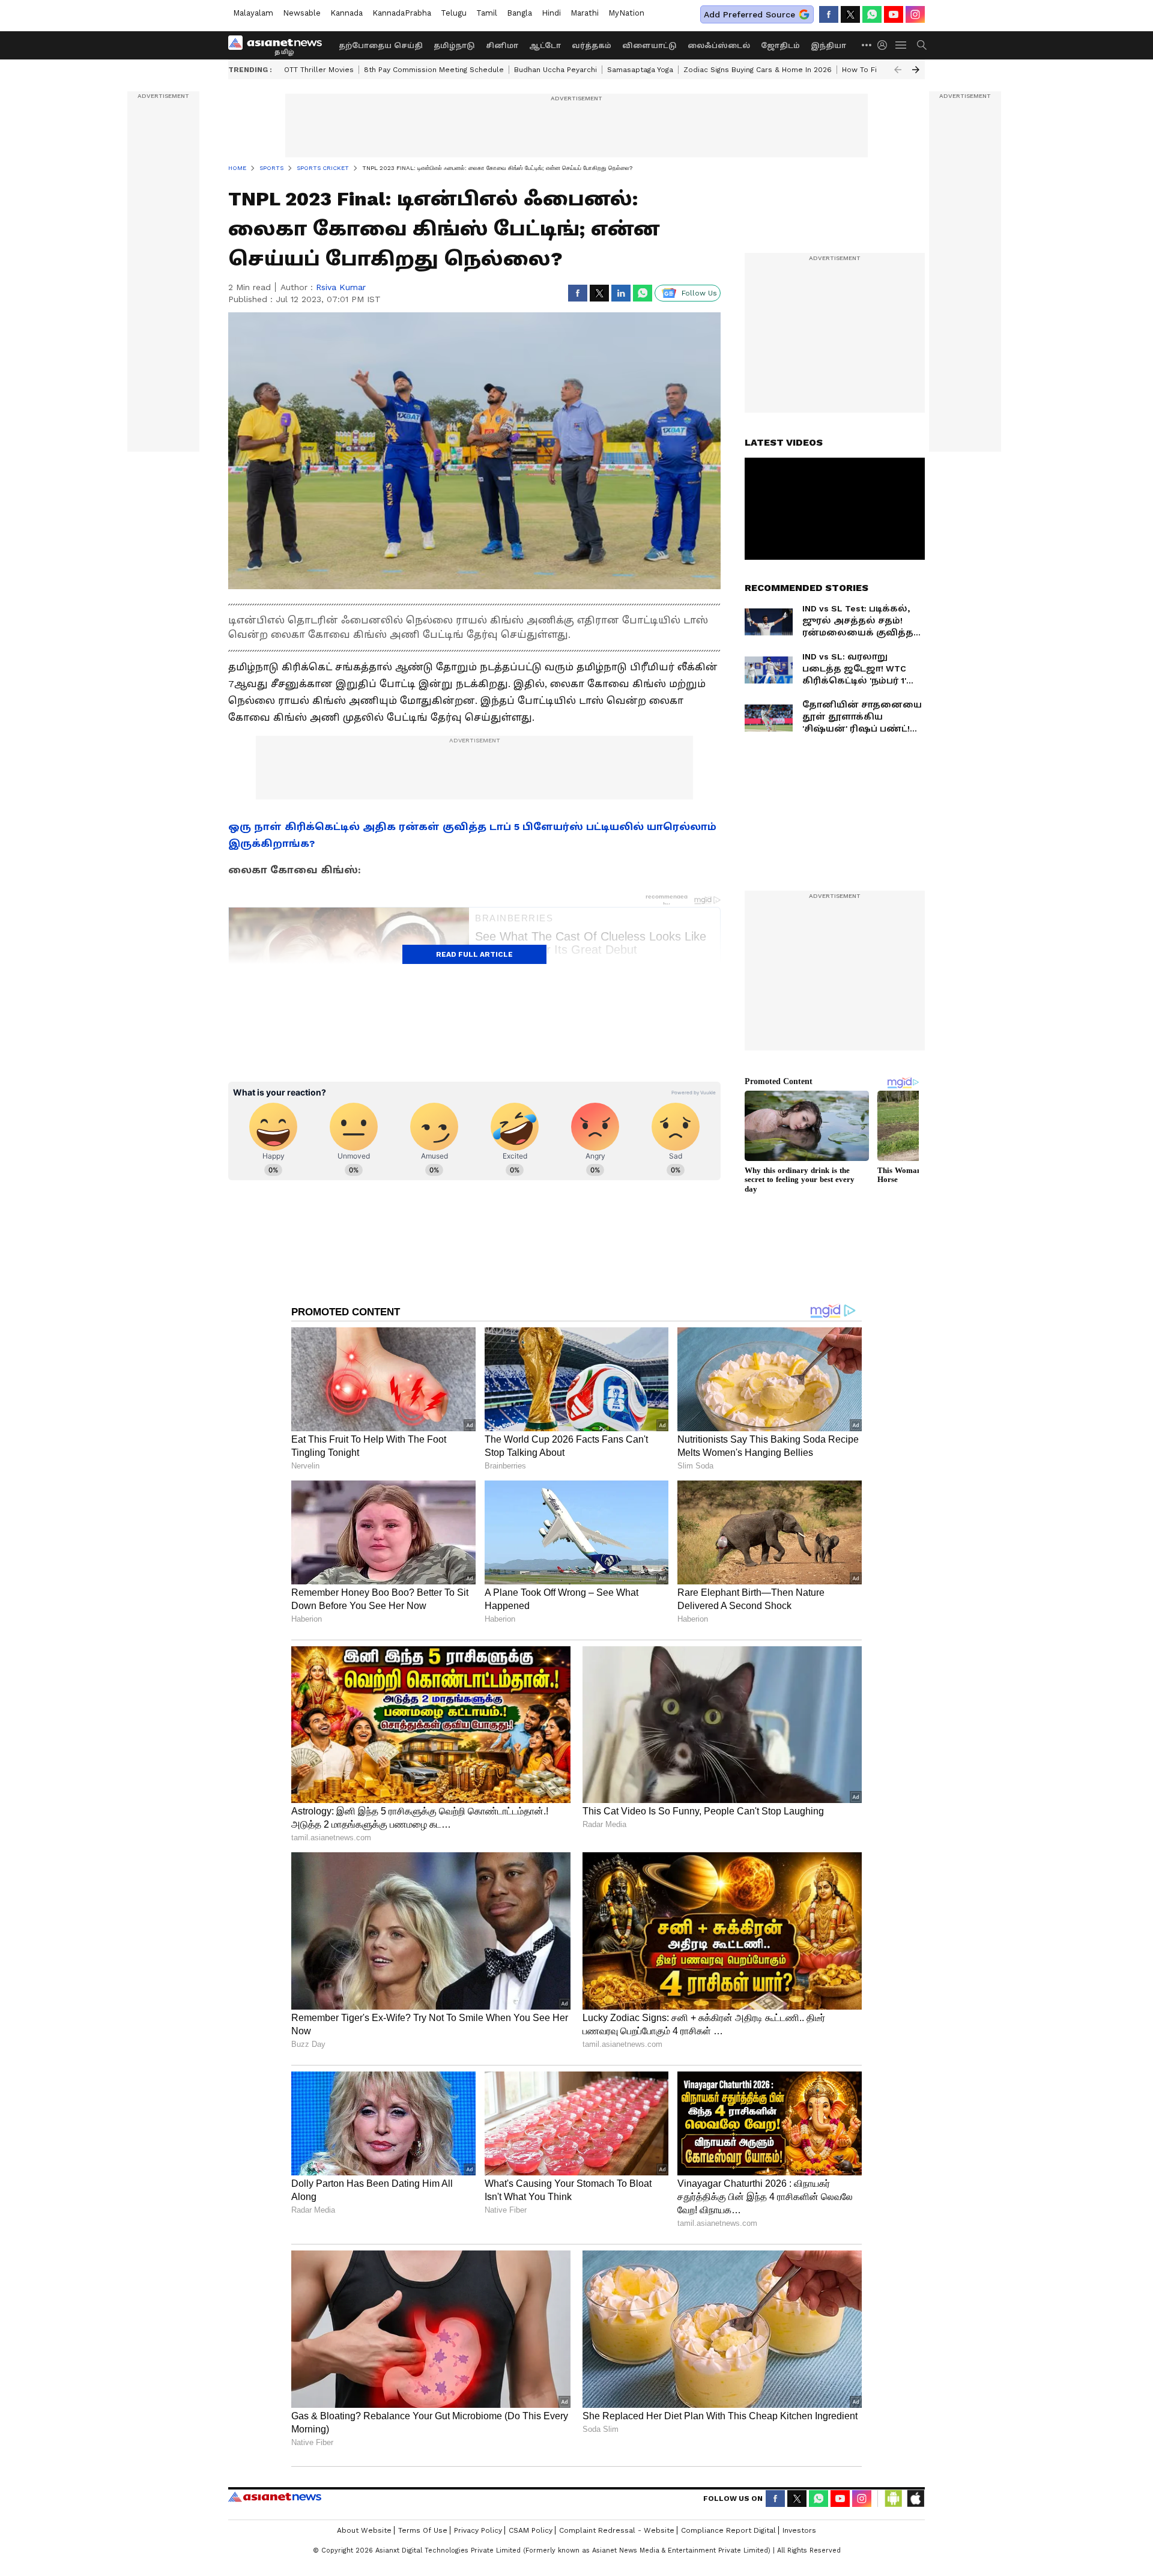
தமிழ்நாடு (454, 46)
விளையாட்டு (649, 46)
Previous (898, 70)
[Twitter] (850, 14)
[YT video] (894, 14)
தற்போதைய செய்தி (381, 46)
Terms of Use (423, 2530)
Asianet (275, 2497)
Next (916, 70)
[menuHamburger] (901, 45)
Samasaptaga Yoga (640, 70)
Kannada (347, 13)
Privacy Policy (478, 2530)
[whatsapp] (872, 14)
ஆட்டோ (545, 46)
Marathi (585, 13)
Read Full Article (474, 954)
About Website (364, 2530)
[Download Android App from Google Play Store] (894, 2499)
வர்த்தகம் (592, 46)
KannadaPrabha (402, 13)
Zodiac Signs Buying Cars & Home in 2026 (758, 70)
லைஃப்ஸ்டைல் (719, 46)
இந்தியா (828, 46)
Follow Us (699, 293)
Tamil (487, 13)
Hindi (551, 13)
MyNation (626, 13)
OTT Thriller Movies (319, 70)
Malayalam (253, 13)
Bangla (519, 13)
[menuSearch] (922, 45)
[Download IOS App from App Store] (915, 2499)
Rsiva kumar (341, 287)
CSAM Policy (531, 2530)
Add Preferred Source (749, 14)
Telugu (454, 13)
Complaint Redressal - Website (617, 2530)
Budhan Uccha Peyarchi (555, 70)
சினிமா (502, 46)
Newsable (302, 13)
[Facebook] (829, 14)
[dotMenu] (867, 45)
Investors (799, 2530)
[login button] (885, 45)
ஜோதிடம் (780, 46)
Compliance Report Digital (728, 2530)
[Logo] (279, 45)
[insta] (915, 14)
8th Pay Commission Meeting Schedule (434, 70)
